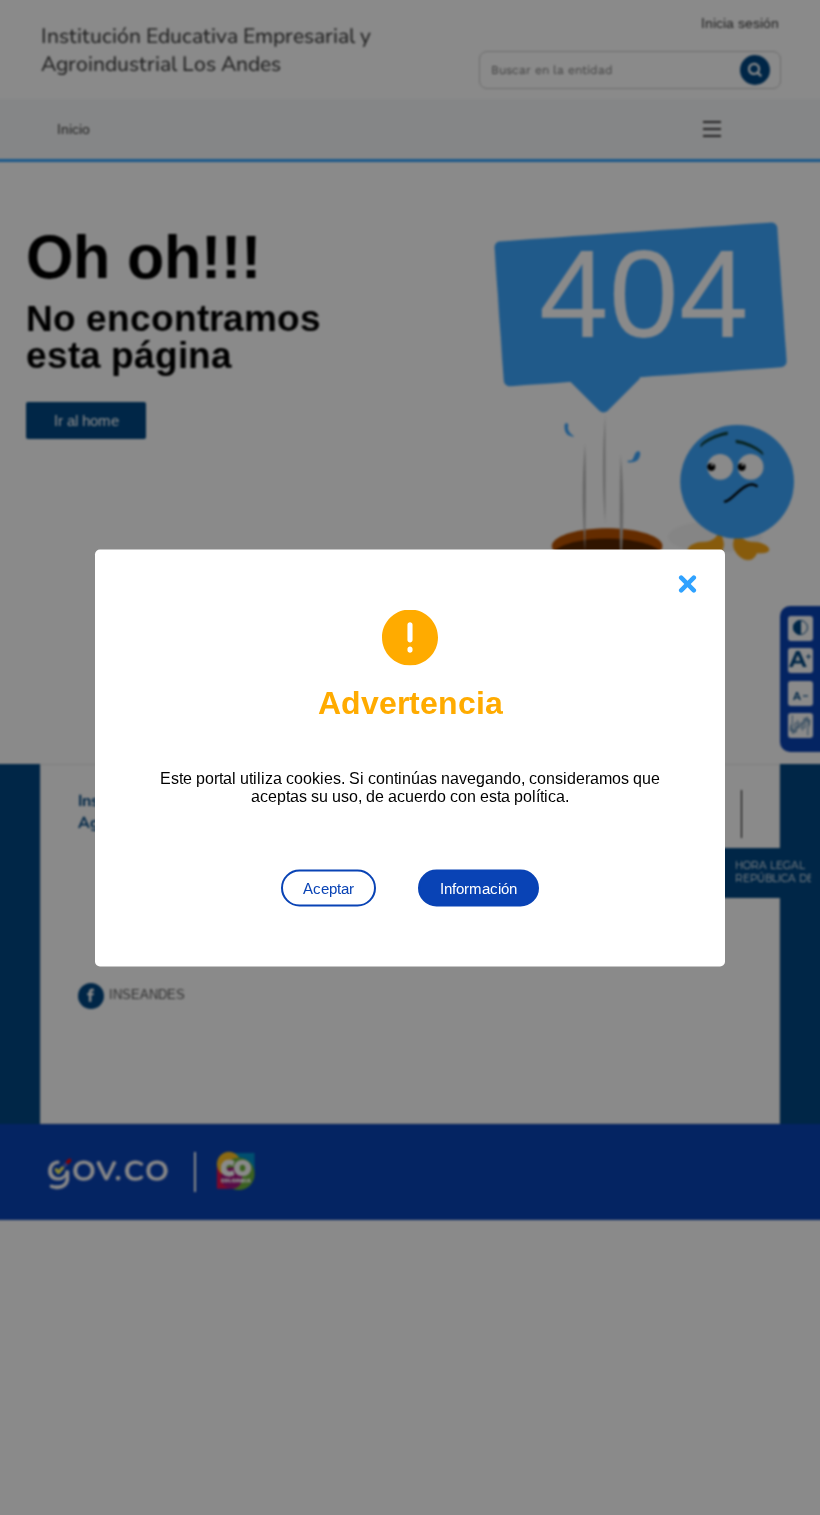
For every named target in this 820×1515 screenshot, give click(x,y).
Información (478, 887)
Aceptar (328, 887)
